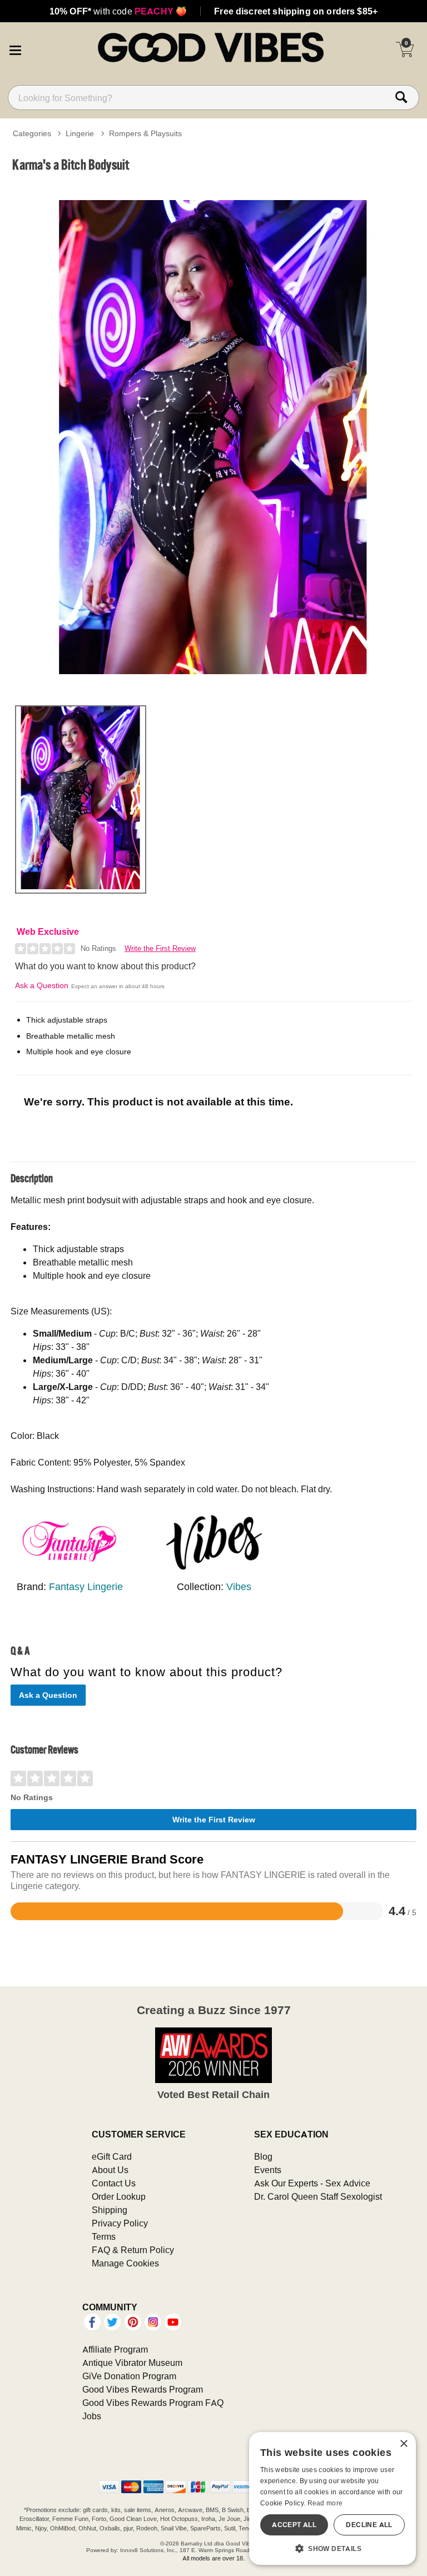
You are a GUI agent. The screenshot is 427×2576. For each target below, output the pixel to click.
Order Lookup (119, 2196)
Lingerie (80, 133)
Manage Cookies (125, 2263)
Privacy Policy (120, 2223)
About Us (110, 2170)
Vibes (239, 1586)
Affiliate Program (115, 2349)
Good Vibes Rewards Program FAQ (153, 2403)
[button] (15, 49)
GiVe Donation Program (129, 2376)
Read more (325, 2503)
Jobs (92, 2416)
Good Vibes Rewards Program (143, 2389)
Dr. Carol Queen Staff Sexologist (318, 2196)
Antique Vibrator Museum (132, 2363)
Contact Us (114, 2183)
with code (118, 11)
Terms (104, 2236)
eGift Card (112, 2156)
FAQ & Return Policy (133, 2250)
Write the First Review (160, 948)
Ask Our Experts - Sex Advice (312, 2183)
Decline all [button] (369, 2525)
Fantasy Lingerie (86, 1586)
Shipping (110, 2210)
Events (268, 2170)
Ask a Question (42, 985)
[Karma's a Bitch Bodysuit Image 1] (213, 437)
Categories (32, 133)
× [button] (403, 2444)
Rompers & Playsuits (145, 133)
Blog (263, 2156)
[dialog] (332, 2498)
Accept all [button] (294, 2525)
